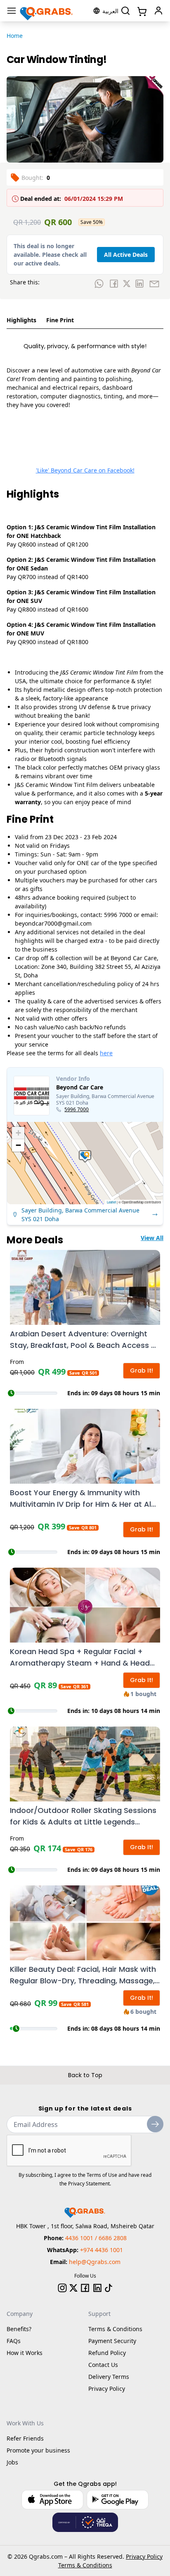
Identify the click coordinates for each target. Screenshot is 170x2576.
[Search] (125, 11)
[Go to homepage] (47, 11)
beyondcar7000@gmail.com (53, 923)
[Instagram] (62, 2288)
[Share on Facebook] (114, 284)
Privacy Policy (107, 2389)
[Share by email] (154, 284)
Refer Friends (25, 2438)
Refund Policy (107, 2353)
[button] (85, 1157)
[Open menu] (12, 11)
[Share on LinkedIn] (139, 284)
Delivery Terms (109, 2377)
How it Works (25, 2353)
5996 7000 (77, 1110)
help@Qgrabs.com (95, 2262)
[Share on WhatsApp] (99, 284)
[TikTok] (109, 2288)
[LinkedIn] (97, 2288)
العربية (110, 11)
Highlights (21, 320)
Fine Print (60, 320)
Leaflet (111, 1202)
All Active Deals (126, 255)
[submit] (155, 2124)
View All (152, 1238)
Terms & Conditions (115, 2329)
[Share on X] (127, 284)
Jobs (12, 2462)
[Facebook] (85, 2288)
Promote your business (38, 2450)
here (106, 1053)
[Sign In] (158, 11)
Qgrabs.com (46, 2556)
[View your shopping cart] (141, 11)
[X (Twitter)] (73, 2288)
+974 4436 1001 (102, 2250)
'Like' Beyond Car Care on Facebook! (85, 470)
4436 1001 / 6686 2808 (96, 2238)
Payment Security (112, 2341)
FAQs (14, 2341)
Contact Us (103, 2365)
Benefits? (19, 2329)
